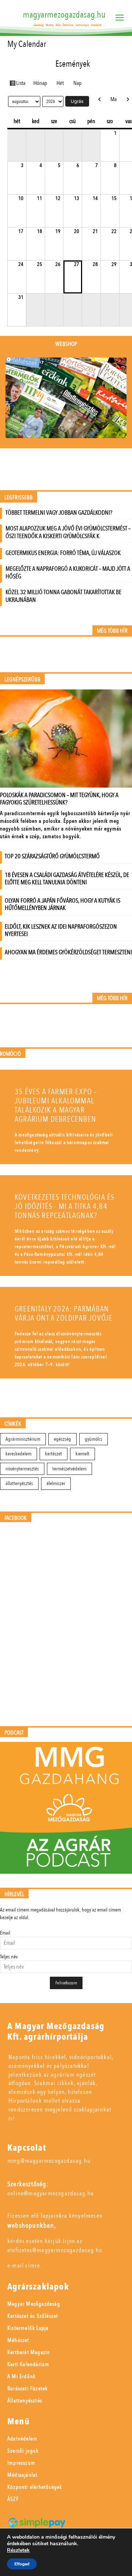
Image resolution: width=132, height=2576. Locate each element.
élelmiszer (56, 1483)
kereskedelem (19, 1454)
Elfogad (22, 2564)
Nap (77, 83)
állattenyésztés (19, 1483)
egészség (63, 1439)
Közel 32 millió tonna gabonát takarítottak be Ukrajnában (63, 596)
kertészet (54, 1454)
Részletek (18, 2550)
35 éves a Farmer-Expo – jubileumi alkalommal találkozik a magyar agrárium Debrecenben (56, 1106)
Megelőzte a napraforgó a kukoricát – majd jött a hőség (68, 573)
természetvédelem (69, 1469)
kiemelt (82, 1454)
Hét (60, 83)
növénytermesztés (22, 1469)
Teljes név (9, 1957)
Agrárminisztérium (23, 1439)
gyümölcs (93, 1439)
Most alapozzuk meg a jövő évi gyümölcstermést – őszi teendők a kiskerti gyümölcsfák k (68, 532)
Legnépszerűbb (22, 680)
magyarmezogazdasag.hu (64, 15)
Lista (22, 83)
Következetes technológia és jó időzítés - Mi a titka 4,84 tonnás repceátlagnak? (65, 1206)
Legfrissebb (19, 498)
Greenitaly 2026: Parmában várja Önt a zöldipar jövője (64, 1314)
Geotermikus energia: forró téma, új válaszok (63, 553)
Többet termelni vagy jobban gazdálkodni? (59, 513)
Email (5, 1933)
